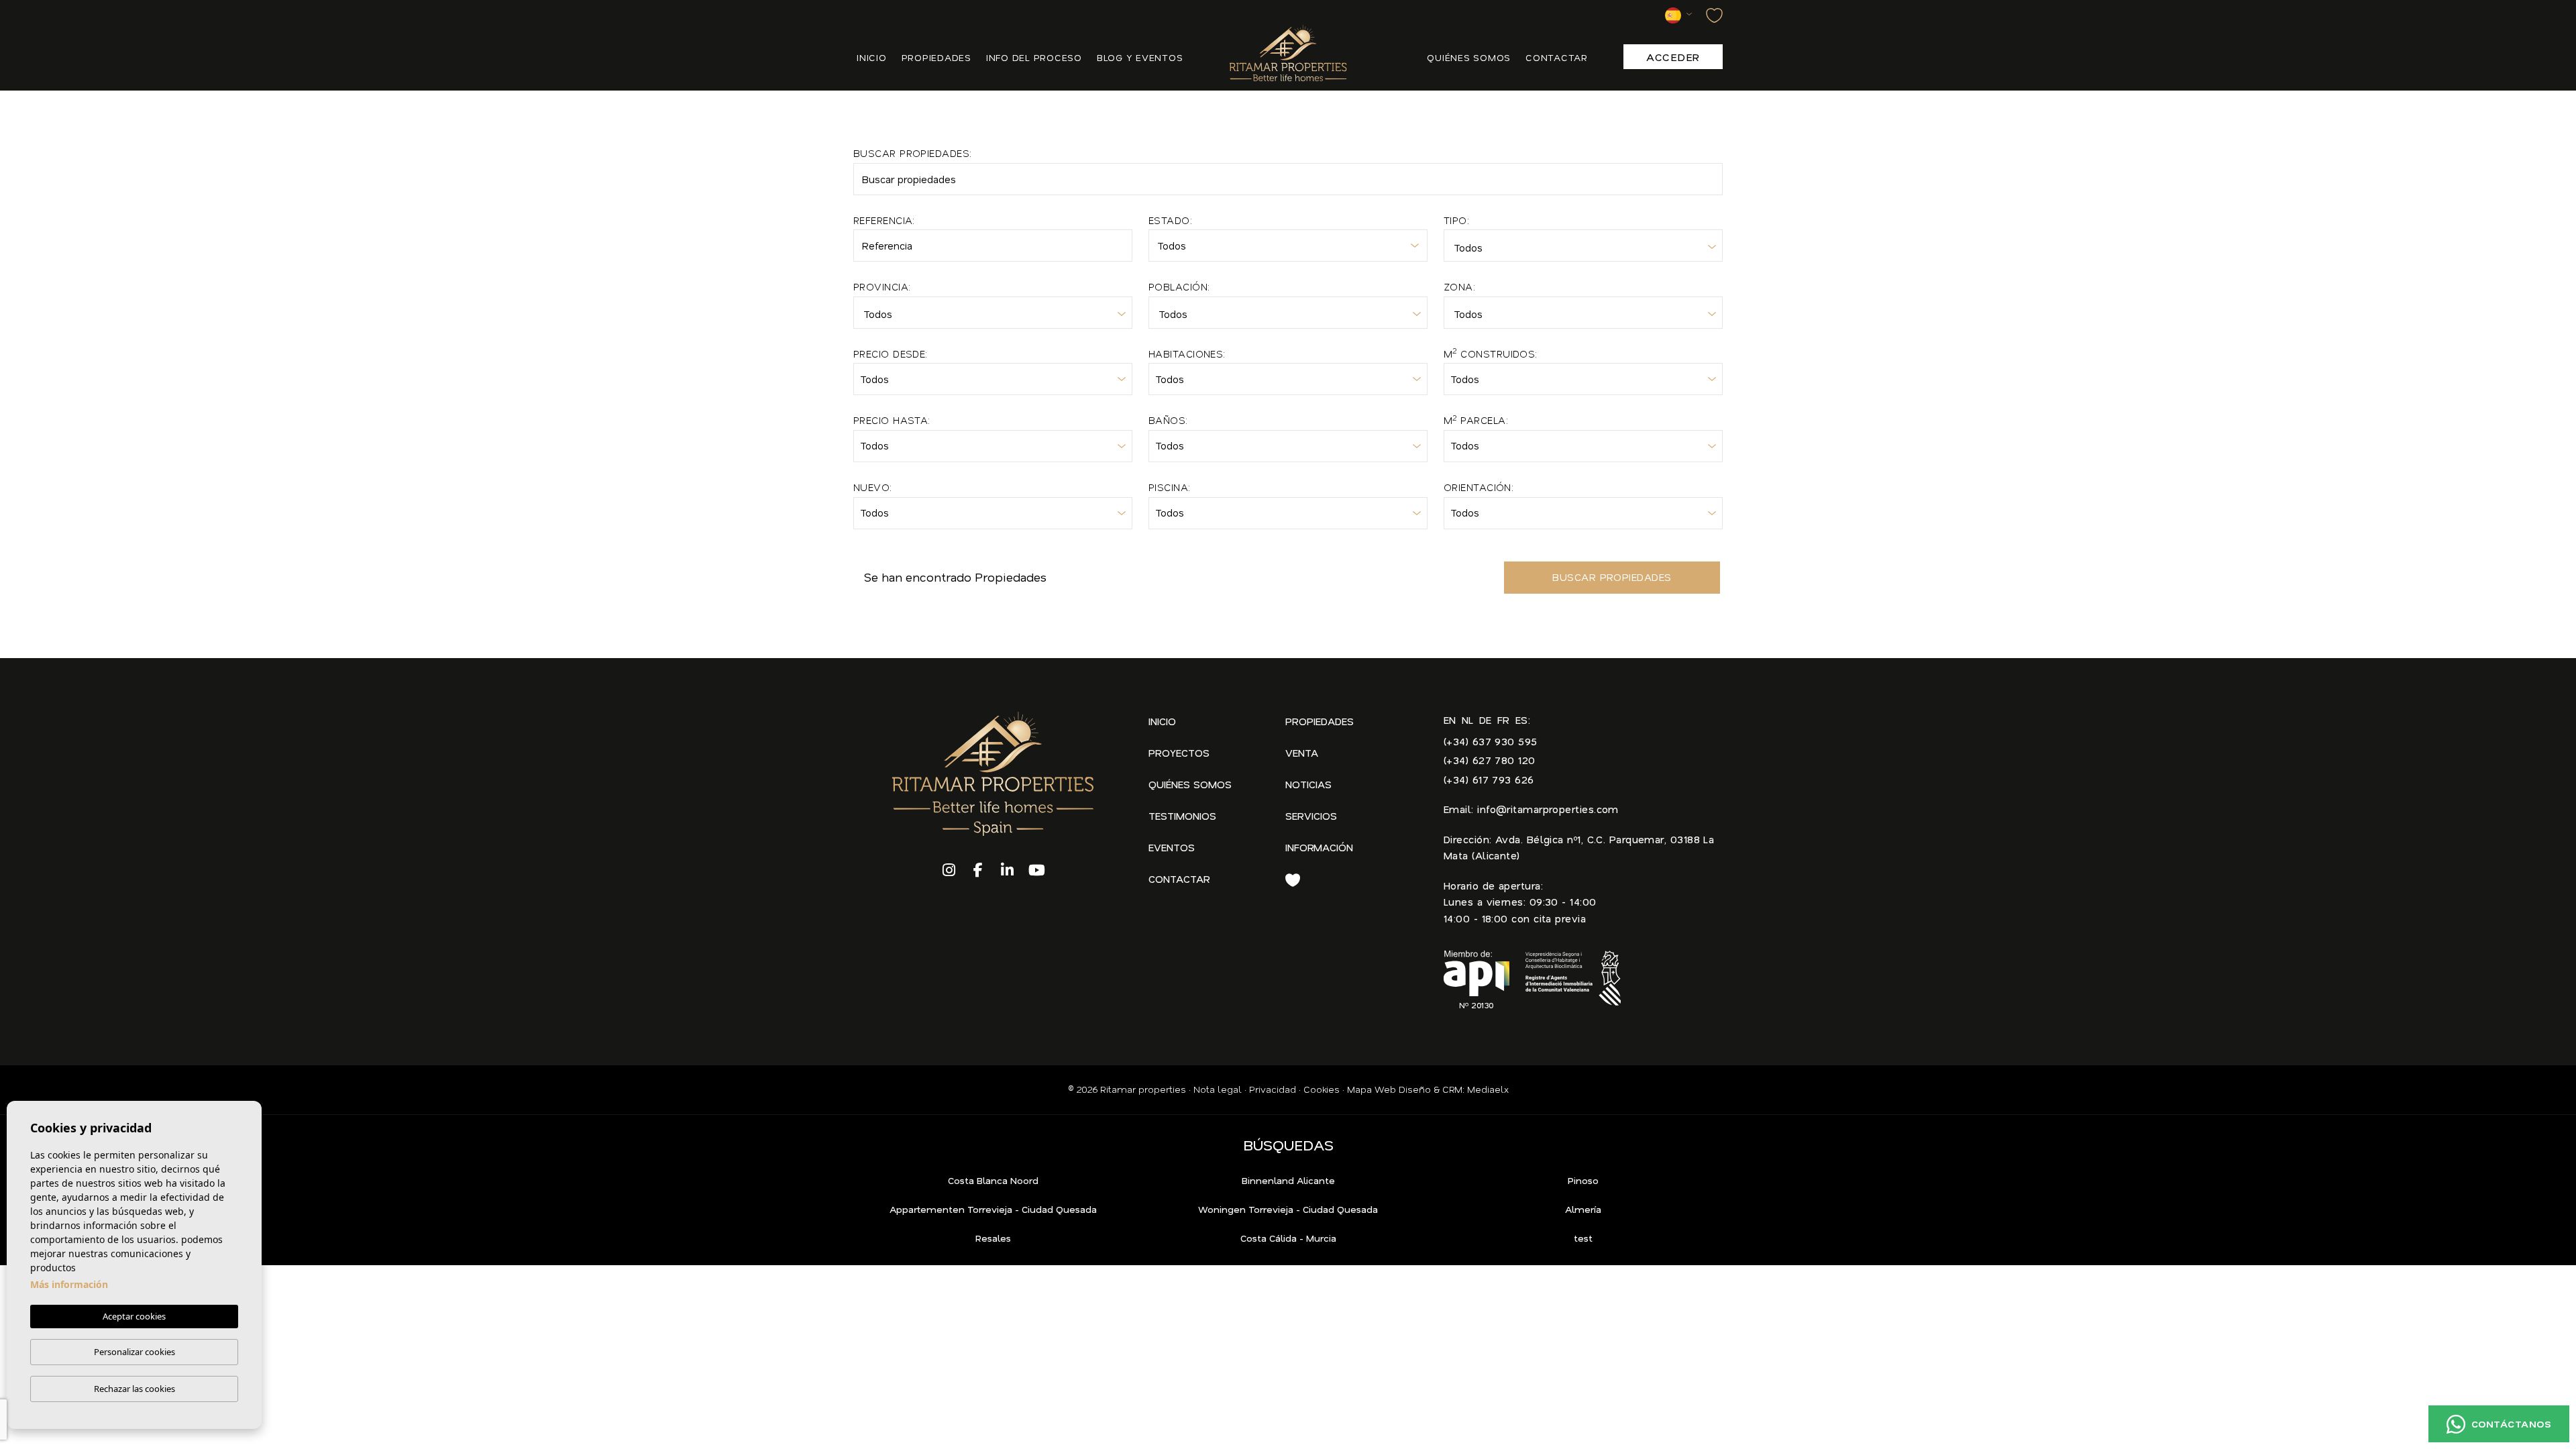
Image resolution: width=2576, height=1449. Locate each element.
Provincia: (882, 286)
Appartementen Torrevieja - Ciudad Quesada (993, 1210)
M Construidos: (1491, 353)
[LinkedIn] (1008, 871)
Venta (1302, 753)
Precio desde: (891, 354)
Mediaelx (1488, 1089)
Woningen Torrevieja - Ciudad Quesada (1288, 1210)
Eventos (1172, 847)
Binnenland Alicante (1288, 1181)
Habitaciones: (1187, 354)
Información (1319, 847)
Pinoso (1583, 1181)
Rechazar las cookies (135, 1389)
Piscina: (1170, 487)
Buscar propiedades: (913, 153)
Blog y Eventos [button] (1140, 57)
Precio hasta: (892, 420)
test (1583, 1238)
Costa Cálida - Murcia (1288, 1238)
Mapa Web (1372, 1089)
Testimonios (1182, 816)
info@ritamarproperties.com (1548, 809)
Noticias (1308, 784)
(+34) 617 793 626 (1489, 780)
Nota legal (1218, 1089)
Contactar (1557, 57)
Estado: (1170, 220)
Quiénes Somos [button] (1469, 57)
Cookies (1322, 1089)
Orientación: (1479, 487)
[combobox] (1583, 246)
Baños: (1168, 420)
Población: (1179, 286)
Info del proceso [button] (1034, 57)
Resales (993, 1238)
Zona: (1459, 286)
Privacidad (1273, 1089)
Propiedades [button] (936, 57)
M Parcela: (1476, 420)
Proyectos (1179, 753)
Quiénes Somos (1190, 784)
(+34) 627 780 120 (1490, 760)
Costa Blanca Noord (993, 1181)
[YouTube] (1037, 871)
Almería (1583, 1210)
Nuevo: (873, 487)
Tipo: (1456, 220)
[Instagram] (949, 871)
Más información (69, 1284)
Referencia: (884, 220)
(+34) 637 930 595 (1491, 741)
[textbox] (1580, 249)
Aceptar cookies (134, 1316)
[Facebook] (979, 871)
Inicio (872, 57)
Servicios (1311, 816)
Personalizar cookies (135, 1352)
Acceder (1673, 57)
